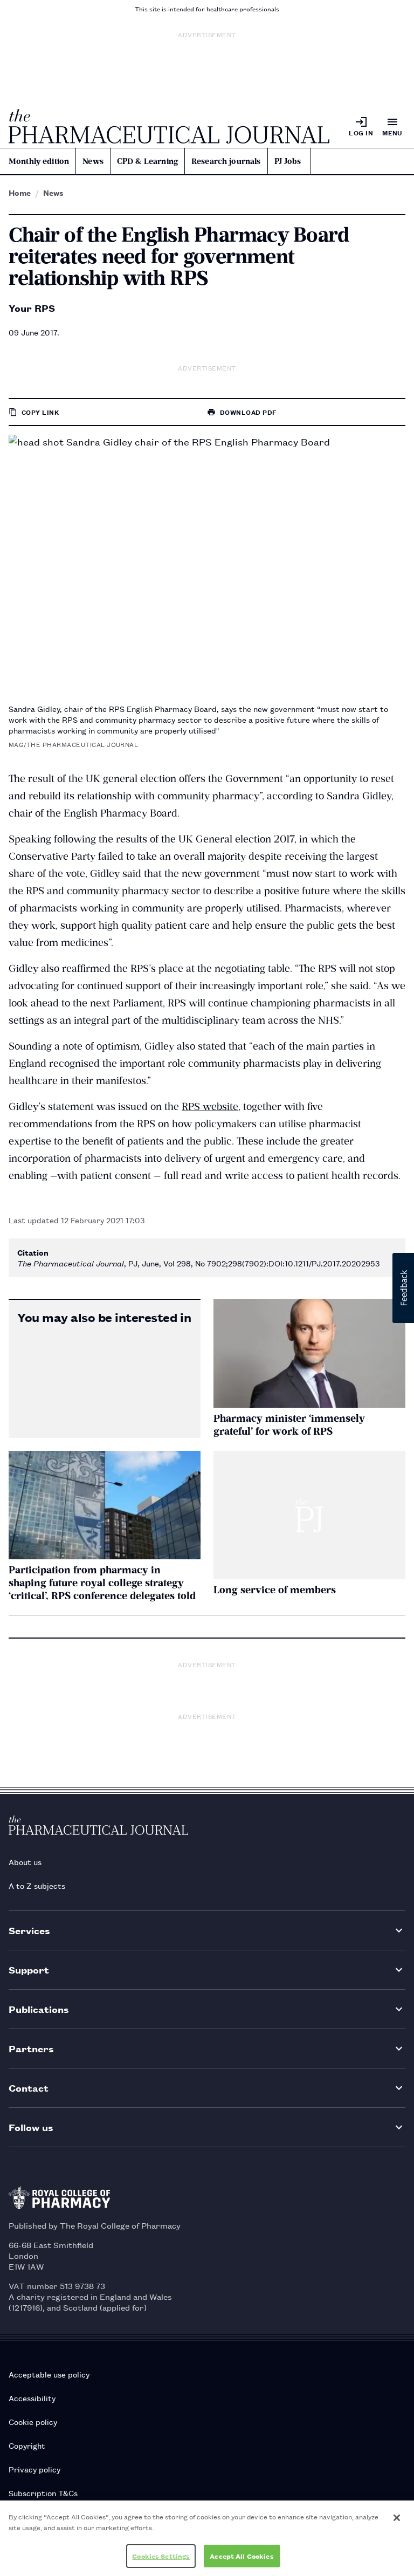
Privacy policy (34, 2469)
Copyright (27, 2445)
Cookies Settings (161, 2556)
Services (29, 1930)
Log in (361, 132)
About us (25, 1862)
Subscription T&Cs (43, 2493)
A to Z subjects (37, 1885)
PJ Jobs (288, 161)
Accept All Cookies (241, 2556)
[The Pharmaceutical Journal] (169, 126)
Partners (31, 2048)
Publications (39, 2009)
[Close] (397, 2518)
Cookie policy (33, 2421)
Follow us (31, 2127)
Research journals (226, 161)
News (93, 161)
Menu (392, 132)
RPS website (210, 1107)
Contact (29, 2088)
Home (20, 193)
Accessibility (32, 2398)
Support (29, 1969)
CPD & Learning (147, 161)
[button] (403, 1288)
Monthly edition (39, 161)
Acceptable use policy (49, 2374)
